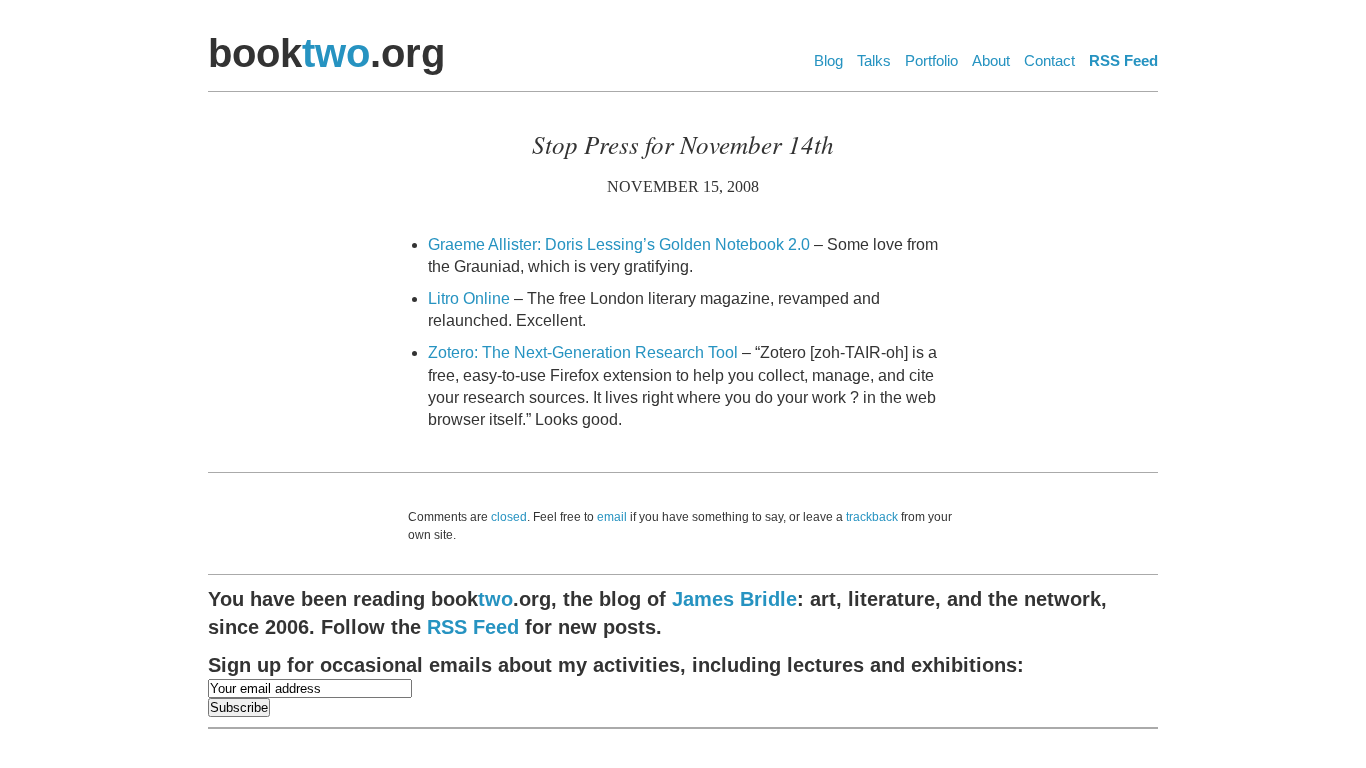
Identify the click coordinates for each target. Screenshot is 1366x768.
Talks (874, 60)
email (612, 517)
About (991, 60)
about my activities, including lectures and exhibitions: (616, 665)
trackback (872, 517)
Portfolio (931, 60)
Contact (1049, 60)
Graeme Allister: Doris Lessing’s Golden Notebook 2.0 (619, 244)
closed (509, 517)
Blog (828, 60)
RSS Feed (1123, 60)
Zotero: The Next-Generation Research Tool (583, 352)
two (336, 53)
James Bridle (734, 599)
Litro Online (469, 298)
